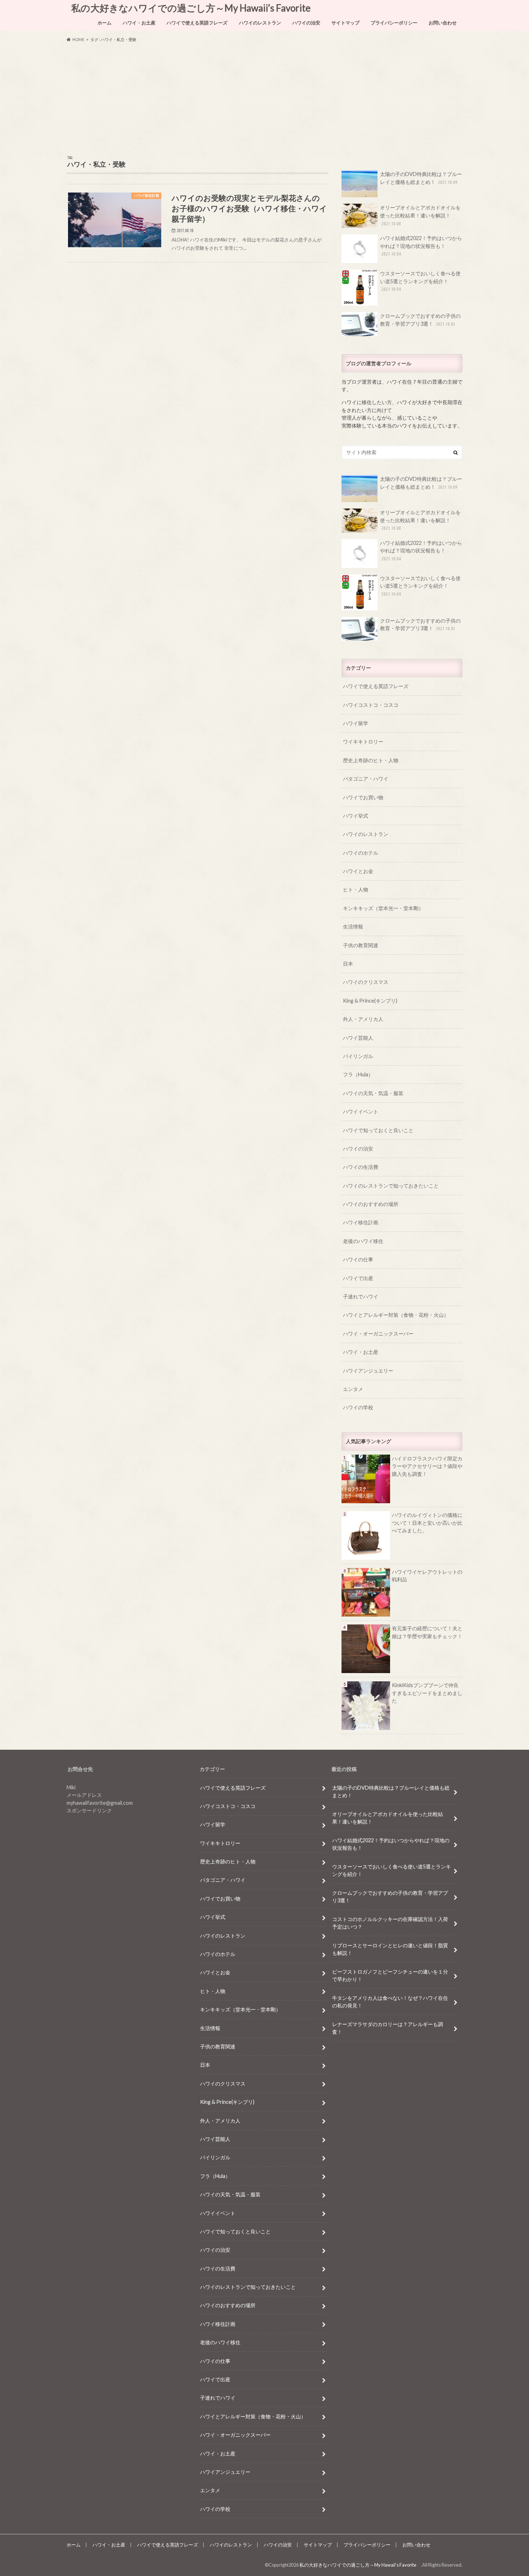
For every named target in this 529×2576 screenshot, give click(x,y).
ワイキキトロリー (363, 742)
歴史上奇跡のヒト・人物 (371, 760)
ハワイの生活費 (361, 1167)
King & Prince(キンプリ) (370, 1001)
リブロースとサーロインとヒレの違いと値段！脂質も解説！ (390, 1949)
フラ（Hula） (358, 1074)
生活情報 (353, 927)
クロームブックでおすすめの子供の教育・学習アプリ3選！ (420, 320)
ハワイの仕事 (358, 1259)
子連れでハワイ (361, 1296)
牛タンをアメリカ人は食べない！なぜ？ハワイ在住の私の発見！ (390, 2002)
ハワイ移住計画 (361, 1222)
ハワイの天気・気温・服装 (373, 1093)
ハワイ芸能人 (358, 1038)
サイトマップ (345, 23)
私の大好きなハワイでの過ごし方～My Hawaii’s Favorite (193, 8)
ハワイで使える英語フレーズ (197, 23)
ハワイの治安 (306, 23)
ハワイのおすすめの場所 (371, 1204)
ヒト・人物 (356, 889)
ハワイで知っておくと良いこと (378, 1130)
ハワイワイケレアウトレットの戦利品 (427, 1576)
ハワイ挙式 (356, 816)
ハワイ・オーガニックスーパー (378, 1334)
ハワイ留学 (356, 723)
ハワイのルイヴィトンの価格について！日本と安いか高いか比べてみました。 (427, 1523)
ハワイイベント (361, 1111)
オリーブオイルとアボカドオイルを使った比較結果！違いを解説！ (420, 215)
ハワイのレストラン (260, 23)
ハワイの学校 (358, 1407)
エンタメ (353, 1389)
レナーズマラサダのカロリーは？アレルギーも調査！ (388, 2028)
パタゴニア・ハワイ (366, 779)
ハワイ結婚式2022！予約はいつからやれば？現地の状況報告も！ (421, 246)
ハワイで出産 (358, 1278)
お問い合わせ (443, 23)
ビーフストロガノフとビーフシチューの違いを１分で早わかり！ (390, 1976)
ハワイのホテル (361, 853)
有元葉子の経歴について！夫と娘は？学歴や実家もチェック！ (427, 1632)
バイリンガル (358, 1056)
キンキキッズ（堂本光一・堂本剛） (383, 908)
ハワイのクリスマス (366, 982)
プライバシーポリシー (394, 23)
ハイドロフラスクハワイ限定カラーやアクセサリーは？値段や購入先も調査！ (427, 1466)
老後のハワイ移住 (363, 1241)
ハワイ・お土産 (139, 23)
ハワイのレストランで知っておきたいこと (391, 1186)
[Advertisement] (264, 99)
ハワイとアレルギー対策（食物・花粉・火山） (396, 1315)
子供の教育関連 (361, 945)
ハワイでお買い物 (363, 797)
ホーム (105, 23)
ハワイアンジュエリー (368, 1371)
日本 (348, 964)
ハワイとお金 (358, 871)
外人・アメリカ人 (363, 1019)
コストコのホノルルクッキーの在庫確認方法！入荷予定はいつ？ (390, 1923)
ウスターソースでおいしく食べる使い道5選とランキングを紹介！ (420, 281)
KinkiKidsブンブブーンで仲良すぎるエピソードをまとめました (427, 1693)
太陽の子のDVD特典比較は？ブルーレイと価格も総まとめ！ (421, 178)
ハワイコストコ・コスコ (371, 705)
